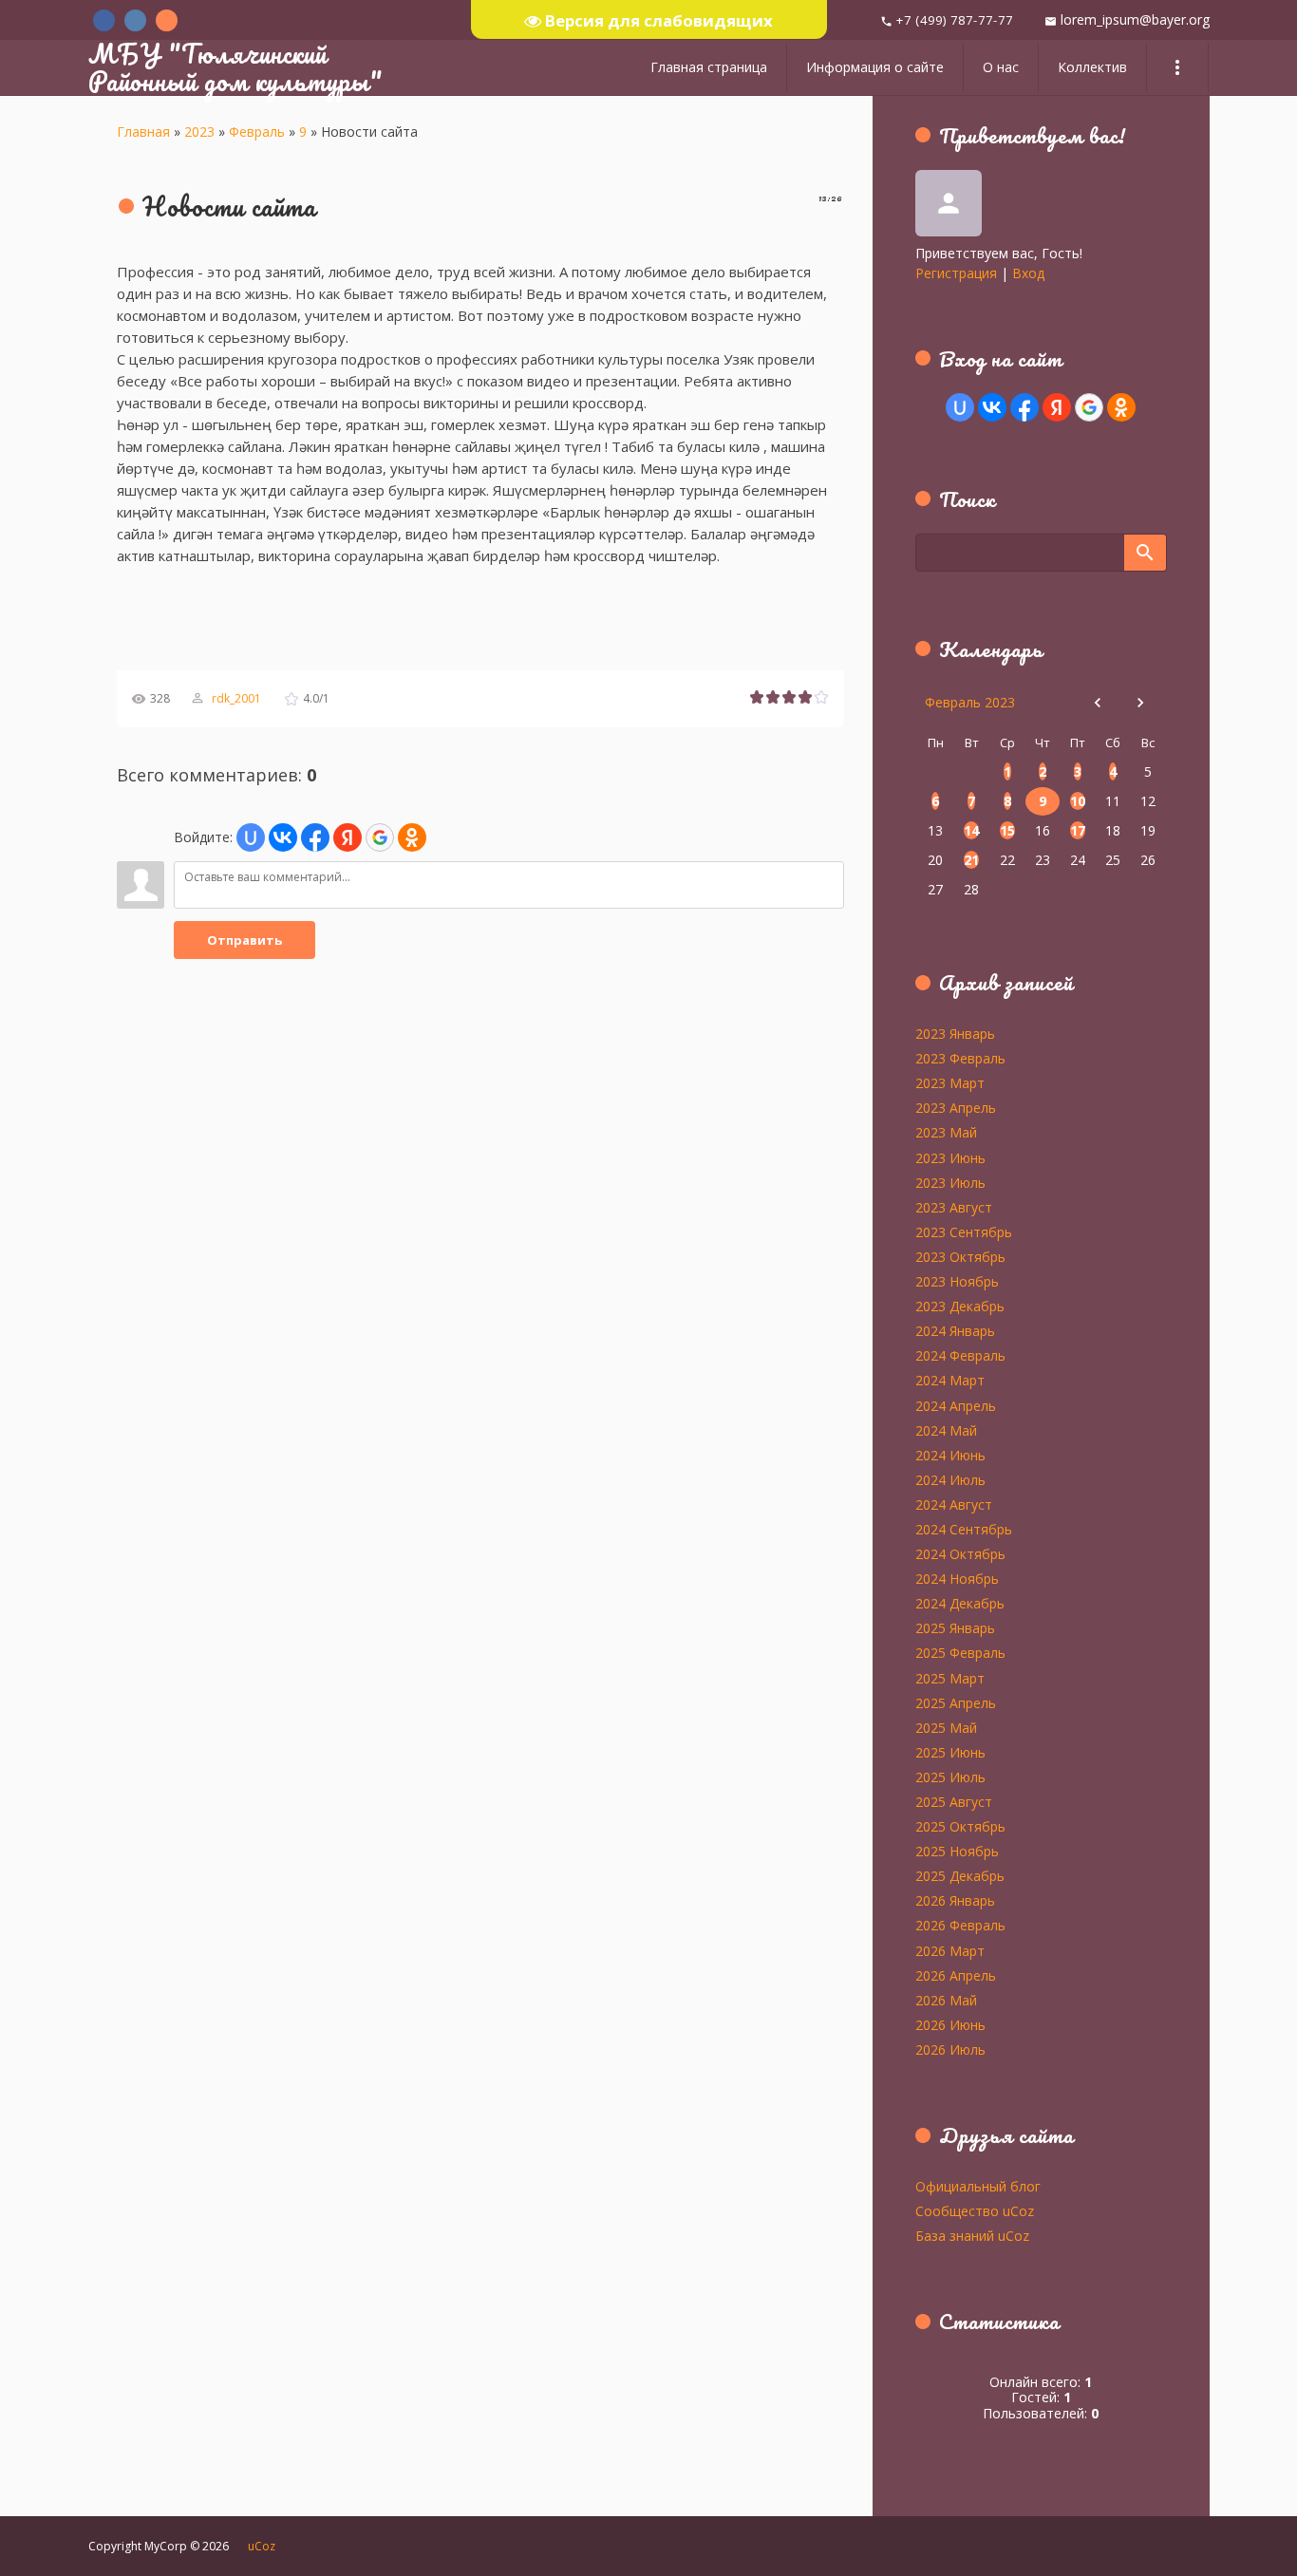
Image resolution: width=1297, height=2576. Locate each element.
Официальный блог (978, 2186)
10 (1078, 801)
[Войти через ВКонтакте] (283, 837)
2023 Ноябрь (957, 1281)
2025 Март (950, 1678)
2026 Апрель (956, 1975)
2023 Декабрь (960, 1306)
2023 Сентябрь (964, 1232)
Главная (143, 132)
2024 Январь (955, 1330)
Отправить (244, 940)
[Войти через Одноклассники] (412, 837)
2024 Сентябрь (964, 1529)
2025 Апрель (956, 1702)
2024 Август (954, 1504)
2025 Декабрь (960, 1875)
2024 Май (946, 1430)
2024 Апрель (956, 1405)
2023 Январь (955, 1033)
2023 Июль (950, 1182)
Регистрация (956, 273)
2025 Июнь (950, 1752)
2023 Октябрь (960, 1256)
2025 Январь (955, 1627)
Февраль (257, 132)
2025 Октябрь (960, 1826)
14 (971, 830)
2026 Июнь (950, 2024)
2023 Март (950, 1082)
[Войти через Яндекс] (348, 837)
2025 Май (946, 1727)
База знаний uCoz (972, 2235)
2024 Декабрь (960, 1603)
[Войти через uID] (251, 837)
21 (971, 860)
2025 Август (954, 1801)
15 (1007, 830)
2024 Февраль (960, 1355)
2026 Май (946, 2000)
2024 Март (950, 1380)
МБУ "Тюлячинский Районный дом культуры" (235, 67)
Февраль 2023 (970, 702)
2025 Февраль (960, 1652)
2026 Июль (950, 2049)
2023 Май (946, 1132)
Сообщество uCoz (975, 2210)
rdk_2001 (236, 698)
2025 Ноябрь (957, 1851)
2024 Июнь (950, 1455)
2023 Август (954, 1207)
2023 (199, 132)
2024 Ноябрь (957, 1578)
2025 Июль (950, 1777)
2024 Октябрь (960, 1553)
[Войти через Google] (380, 837)
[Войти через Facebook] (315, 837)
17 (1078, 830)
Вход (1028, 273)
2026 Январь (955, 1900)
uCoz (262, 2546)
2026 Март (950, 1950)
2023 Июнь (950, 1157)
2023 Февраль (960, 1058)
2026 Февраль (960, 1925)
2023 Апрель (956, 1107)
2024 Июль (950, 1479)
